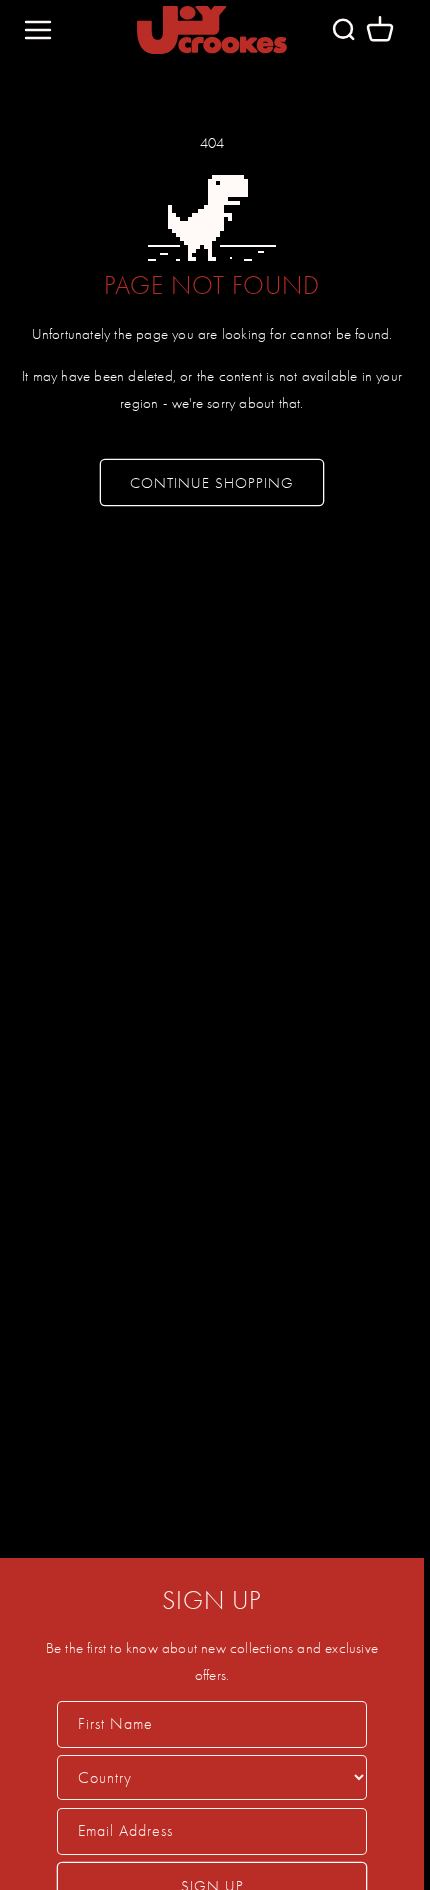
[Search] (343, 30)
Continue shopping (212, 483)
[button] (380, 30)
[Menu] (38, 30)
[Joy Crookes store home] (212, 30)
